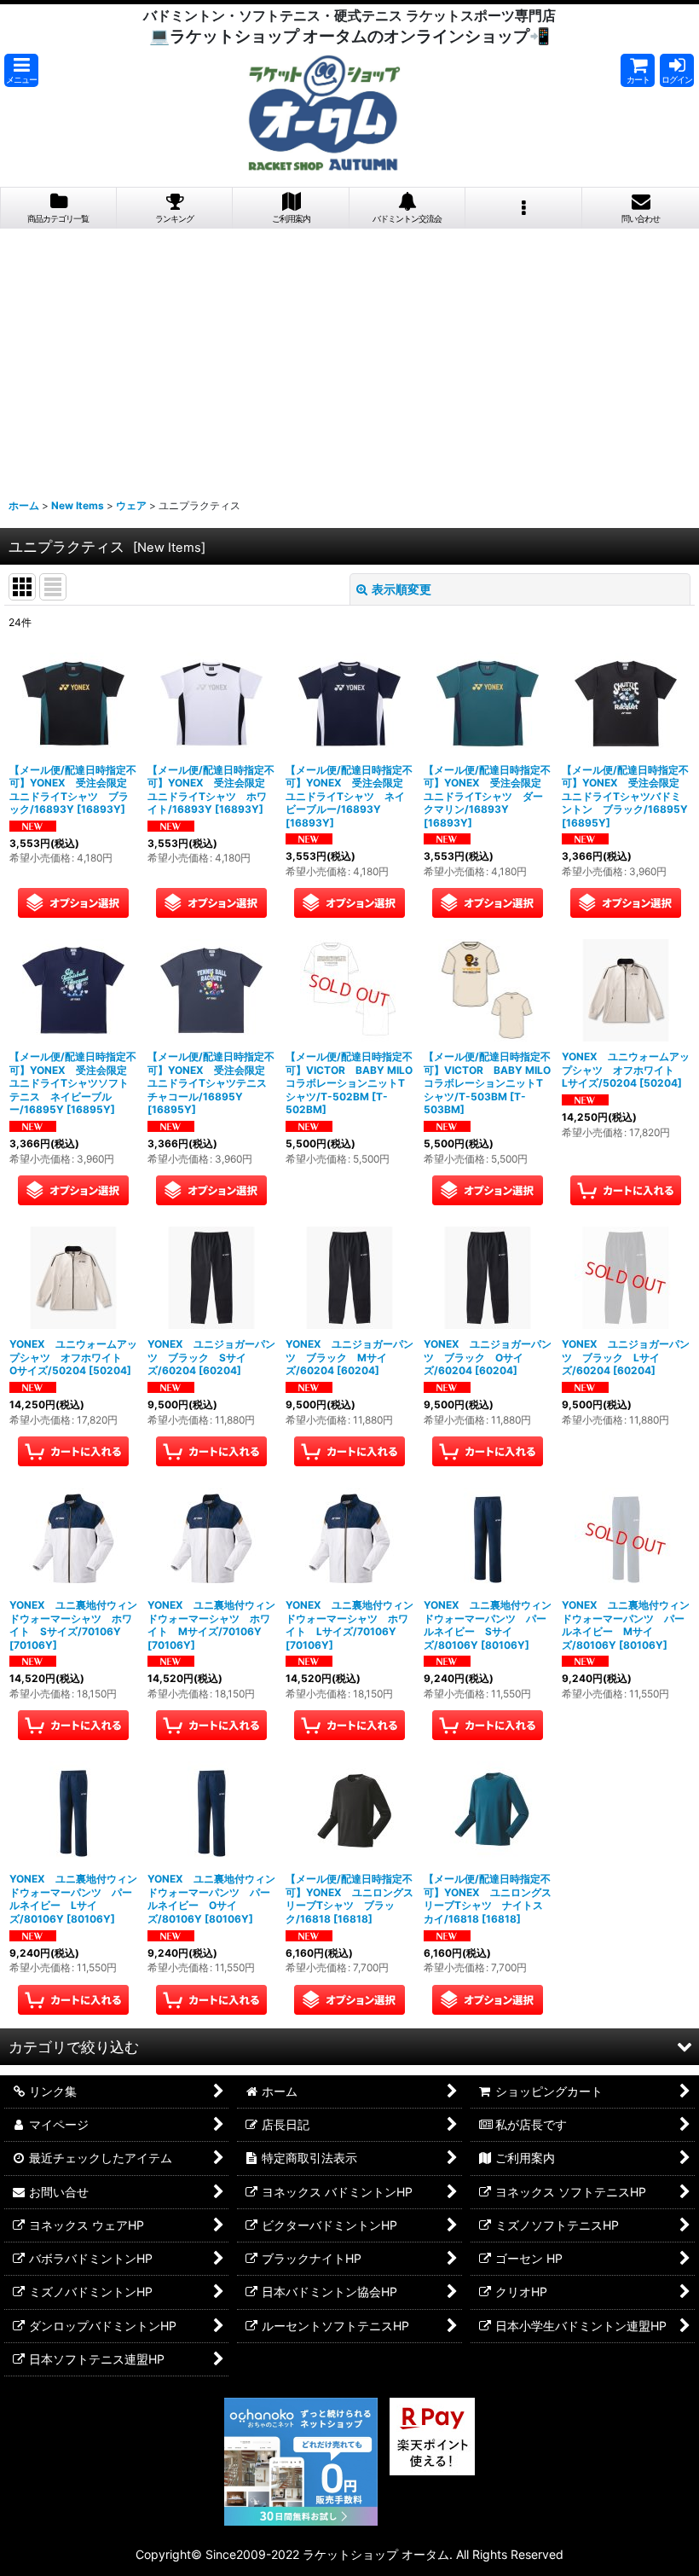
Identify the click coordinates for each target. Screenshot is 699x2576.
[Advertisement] (349, 357)
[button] (21, 70)
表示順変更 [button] (401, 589)
